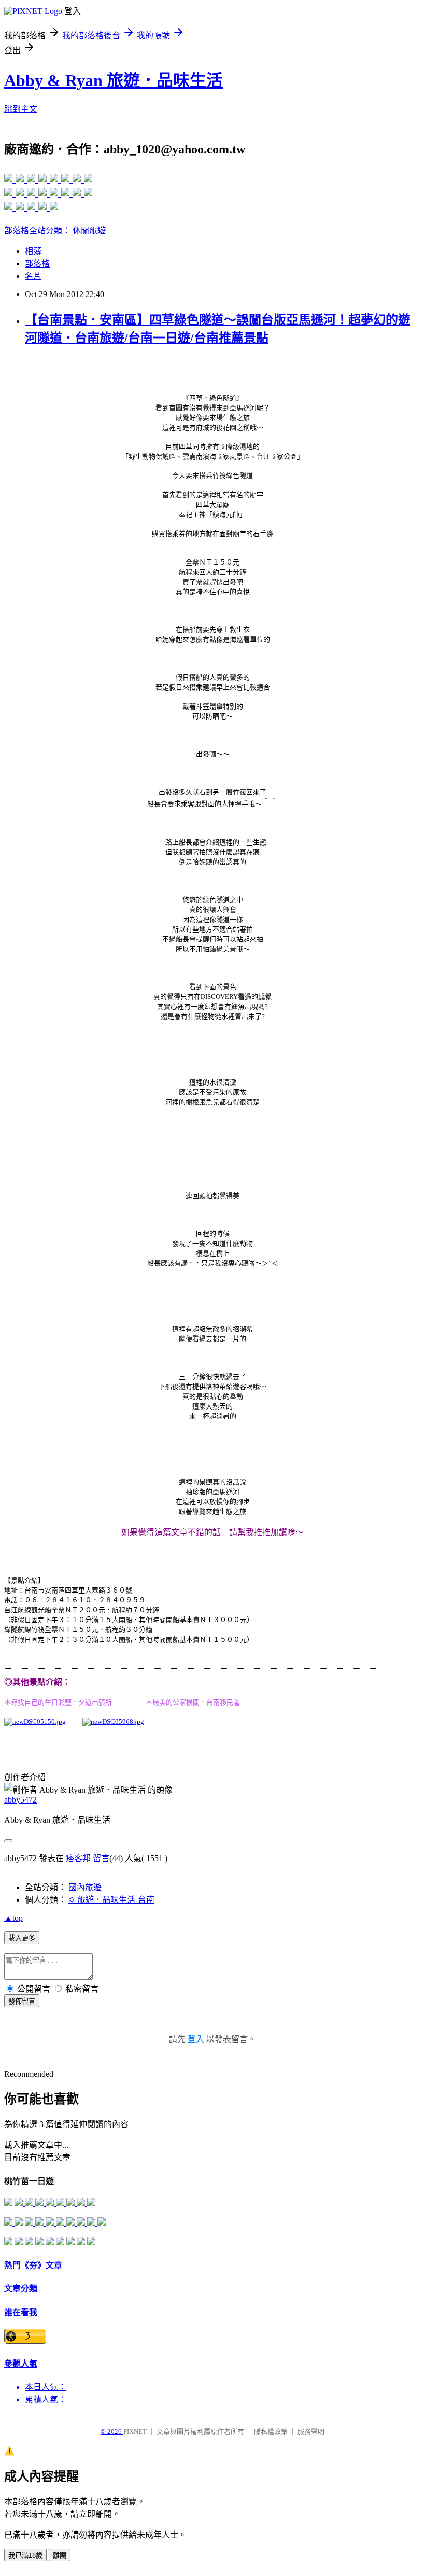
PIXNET (135, 2432)
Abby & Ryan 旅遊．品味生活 (114, 80)
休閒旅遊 (89, 230)
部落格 (37, 264)
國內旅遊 (85, 1887)
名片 (33, 276)
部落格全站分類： (38, 230)
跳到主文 (21, 109)
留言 (101, 1858)
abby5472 (20, 1800)
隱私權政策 (271, 2432)
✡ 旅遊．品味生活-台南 (111, 1900)
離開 (60, 2556)
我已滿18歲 (25, 2556)
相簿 (33, 251)
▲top (13, 1918)
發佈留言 (22, 2001)
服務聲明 (311, 2432)
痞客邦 (78, 1858)
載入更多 (22, 1938)
